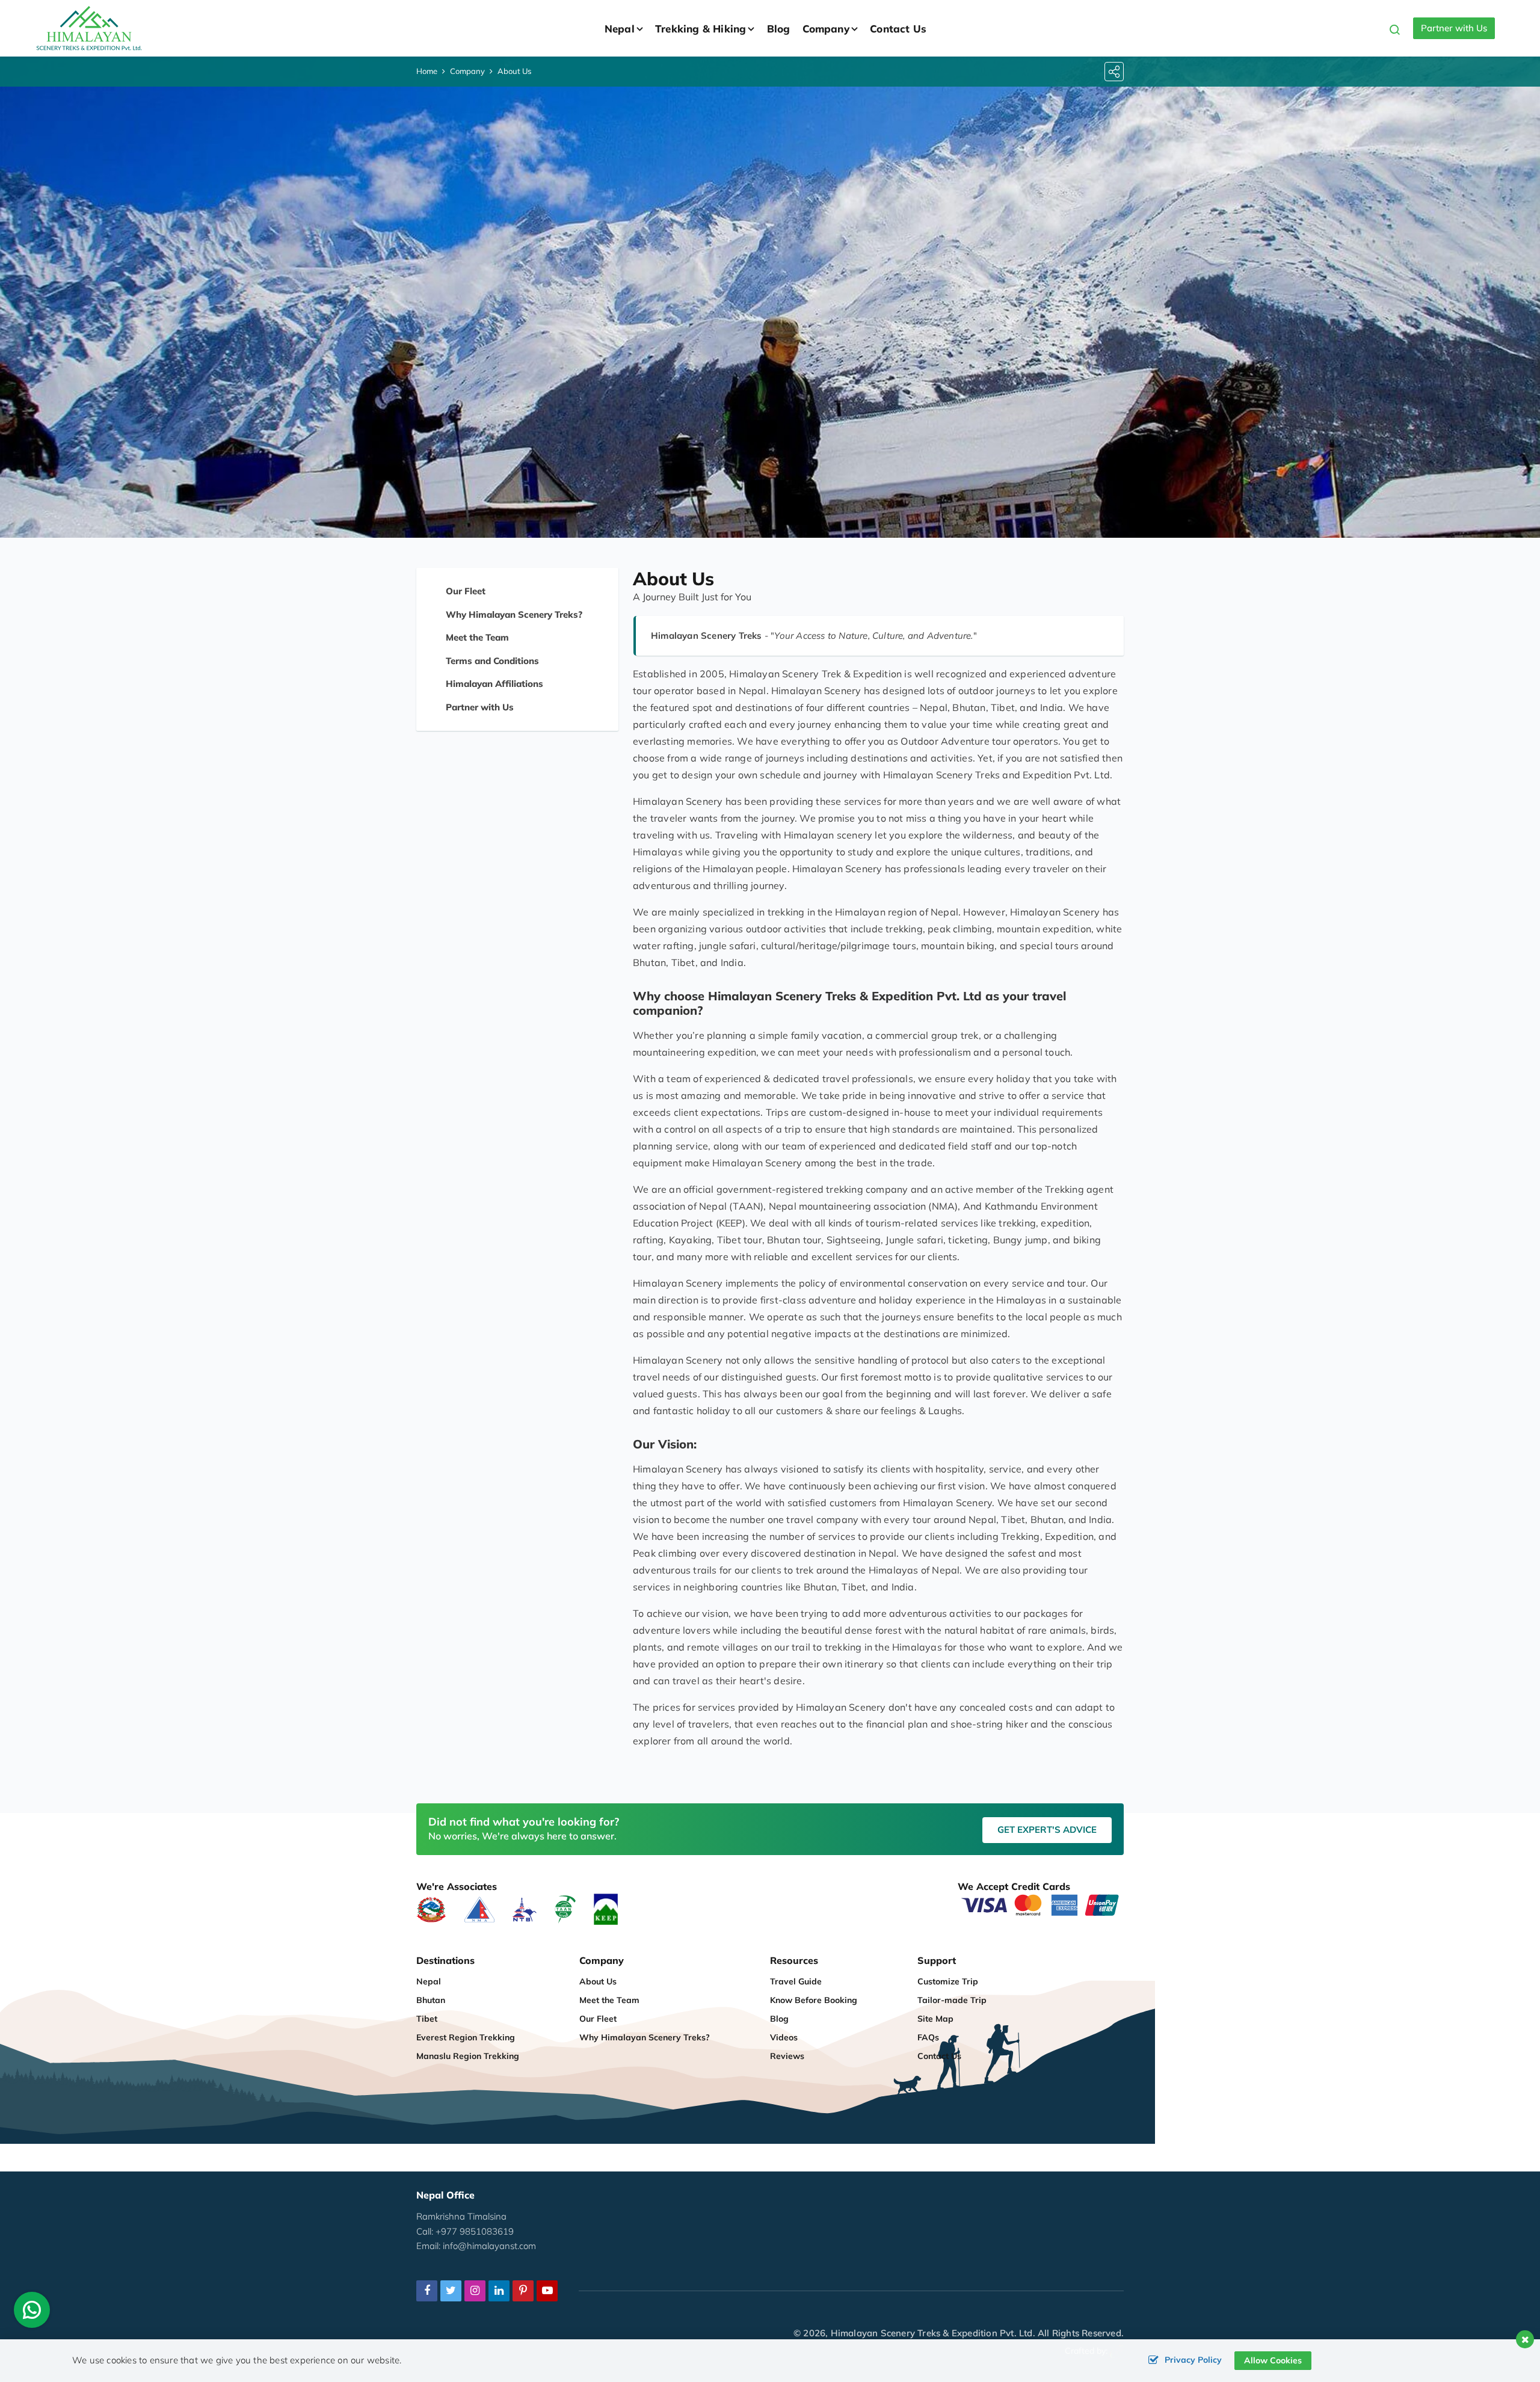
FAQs (928, 2037)
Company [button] (826, 29)
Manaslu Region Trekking (468, 2056)
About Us (598, 1981)
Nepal (429, 1981)
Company (467, 71)
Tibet (427, 2019)
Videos (784, 2037)
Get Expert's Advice (1047, 1830)
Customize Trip (948, 1981)
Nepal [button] (620, 29)
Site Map (935, 2019)
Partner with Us (1454, 28)
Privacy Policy (1193, 2360)
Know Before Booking (814, 2000)
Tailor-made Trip (952, 2000)
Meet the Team (477, 637)
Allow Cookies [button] (1273, 2360)
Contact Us (898, 29)
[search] (1395, 32)
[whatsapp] (32, 2313)
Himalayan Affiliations (494, 684)
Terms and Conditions (492, 661)
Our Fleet (466, 591)
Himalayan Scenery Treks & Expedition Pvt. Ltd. (933, 2333)
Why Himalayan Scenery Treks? (514, 614)
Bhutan (431, 2000)
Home (427, 71)
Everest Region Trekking (466, 2037)
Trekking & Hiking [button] (701, 29)
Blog (779, 29)
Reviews (787, 2056)
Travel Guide (796, 1981)
